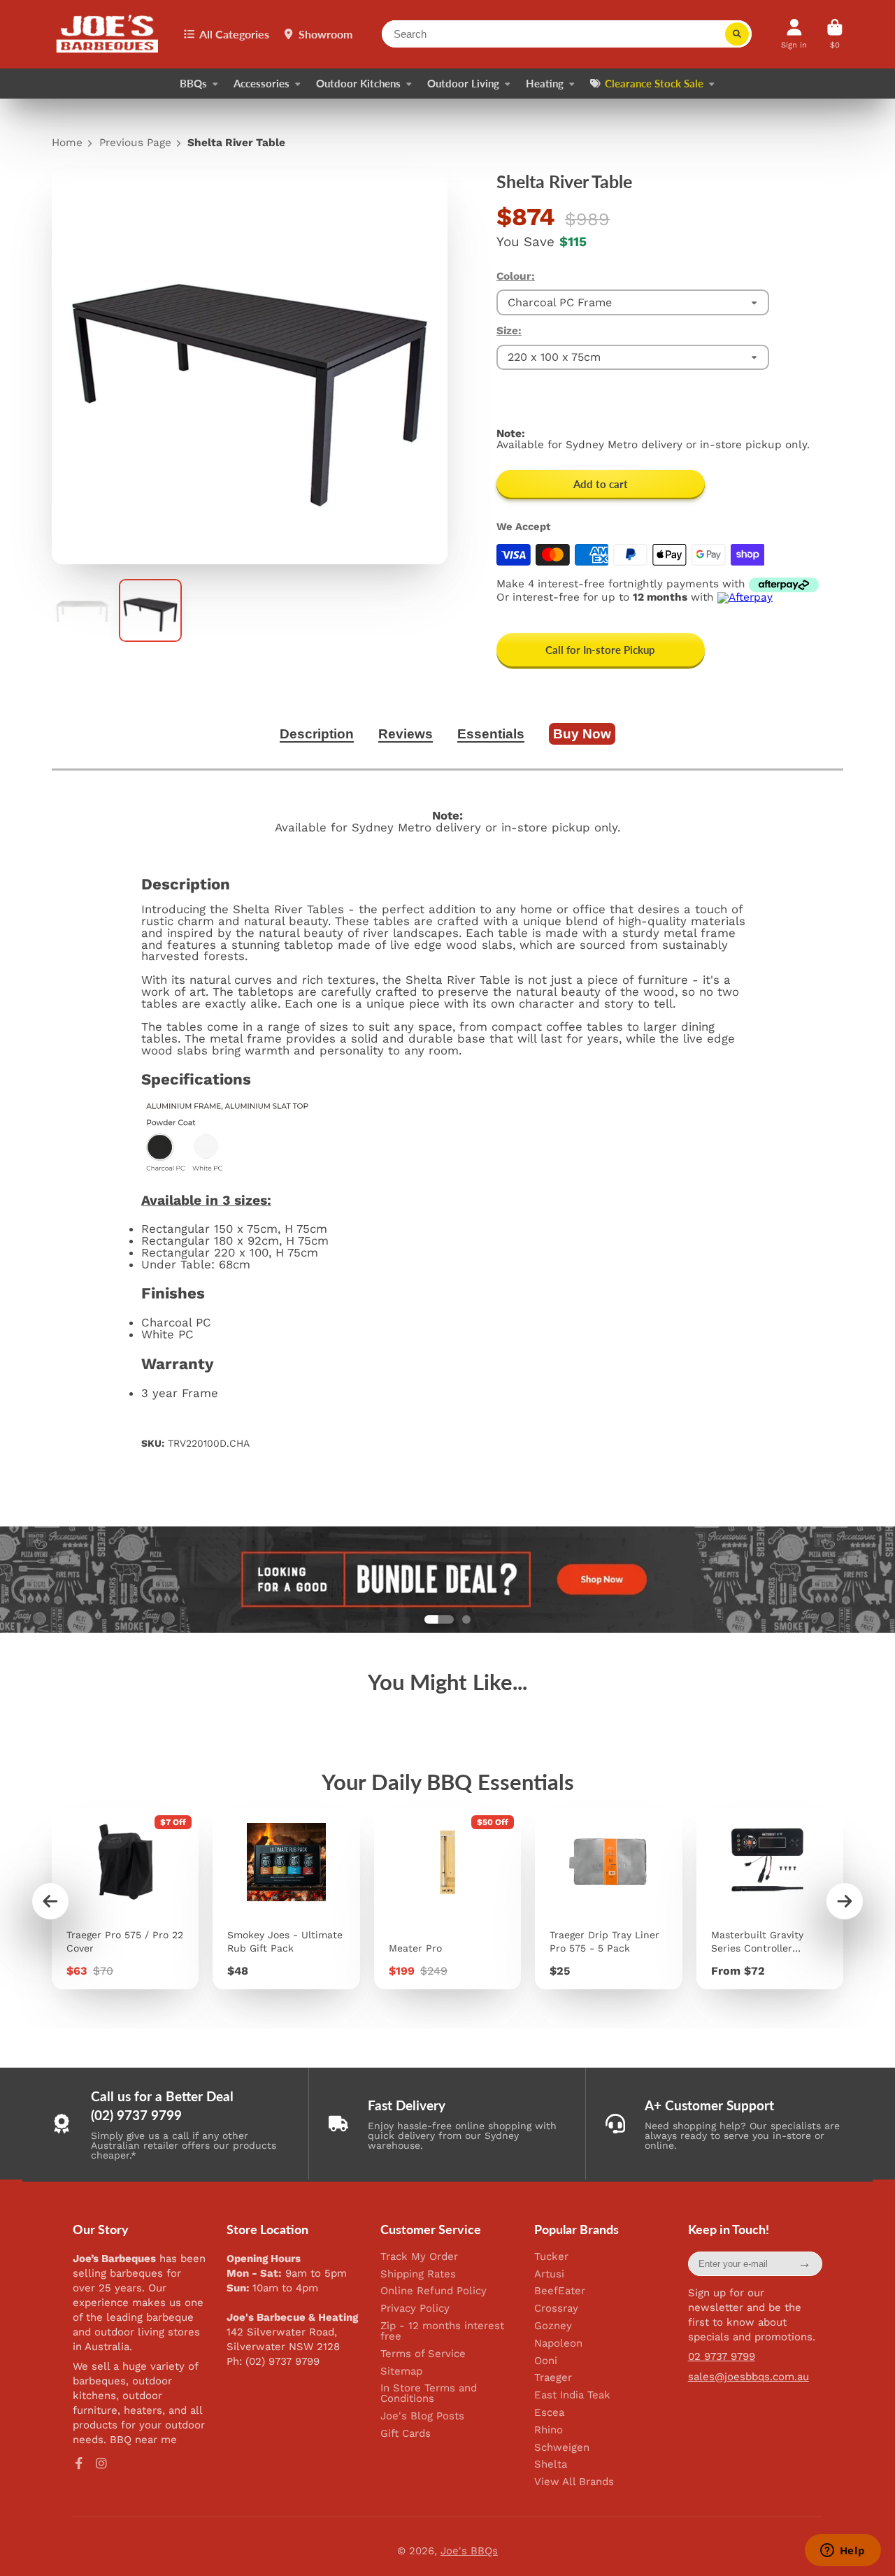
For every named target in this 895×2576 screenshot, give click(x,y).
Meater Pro (447, 1899)
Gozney (553, 2326)
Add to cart (601, 484)
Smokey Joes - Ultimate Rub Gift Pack (286, 1899)
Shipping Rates (418, 2274)
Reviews (406, 734)
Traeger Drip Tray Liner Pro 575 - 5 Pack (608, 1899)
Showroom (325, 34)
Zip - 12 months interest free (442, 2331)
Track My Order (419, 2257)
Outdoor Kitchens (358, 83)
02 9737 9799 (722, 2356)
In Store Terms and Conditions (429, 2393)
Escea (549, 2413)
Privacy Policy (415, 2309)
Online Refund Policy (434, 2291)
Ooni (546, 2361)
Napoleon (558, 2344)
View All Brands (574, 2482)
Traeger (553, 2378)
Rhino (549, 2430)
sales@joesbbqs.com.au (749, 2377)
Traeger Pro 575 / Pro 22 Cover (125, 1899)
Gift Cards (406, 2434)
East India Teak (572, 2395)
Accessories (262, 83)
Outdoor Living (463, 83)
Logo (108, 34)
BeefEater (560, 2291)
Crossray (556, 2309)
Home (67, 143)
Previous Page (135, 143)
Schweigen (562, 2448)
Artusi (549, 2274)
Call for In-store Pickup (600, 650)
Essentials (491, 734)
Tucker (551, 2257)
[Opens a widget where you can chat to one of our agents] (843, 2552)
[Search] (737, 34)
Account (794, 34)
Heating (545, 83)
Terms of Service (423, 2354)
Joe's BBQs (469, 2551)
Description (317, 734)
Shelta (551, 2464)
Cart (835, 34)
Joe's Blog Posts (422, 2416)
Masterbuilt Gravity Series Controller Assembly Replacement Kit (770, 1899)
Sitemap (401, 2371)
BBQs (193, 83)
